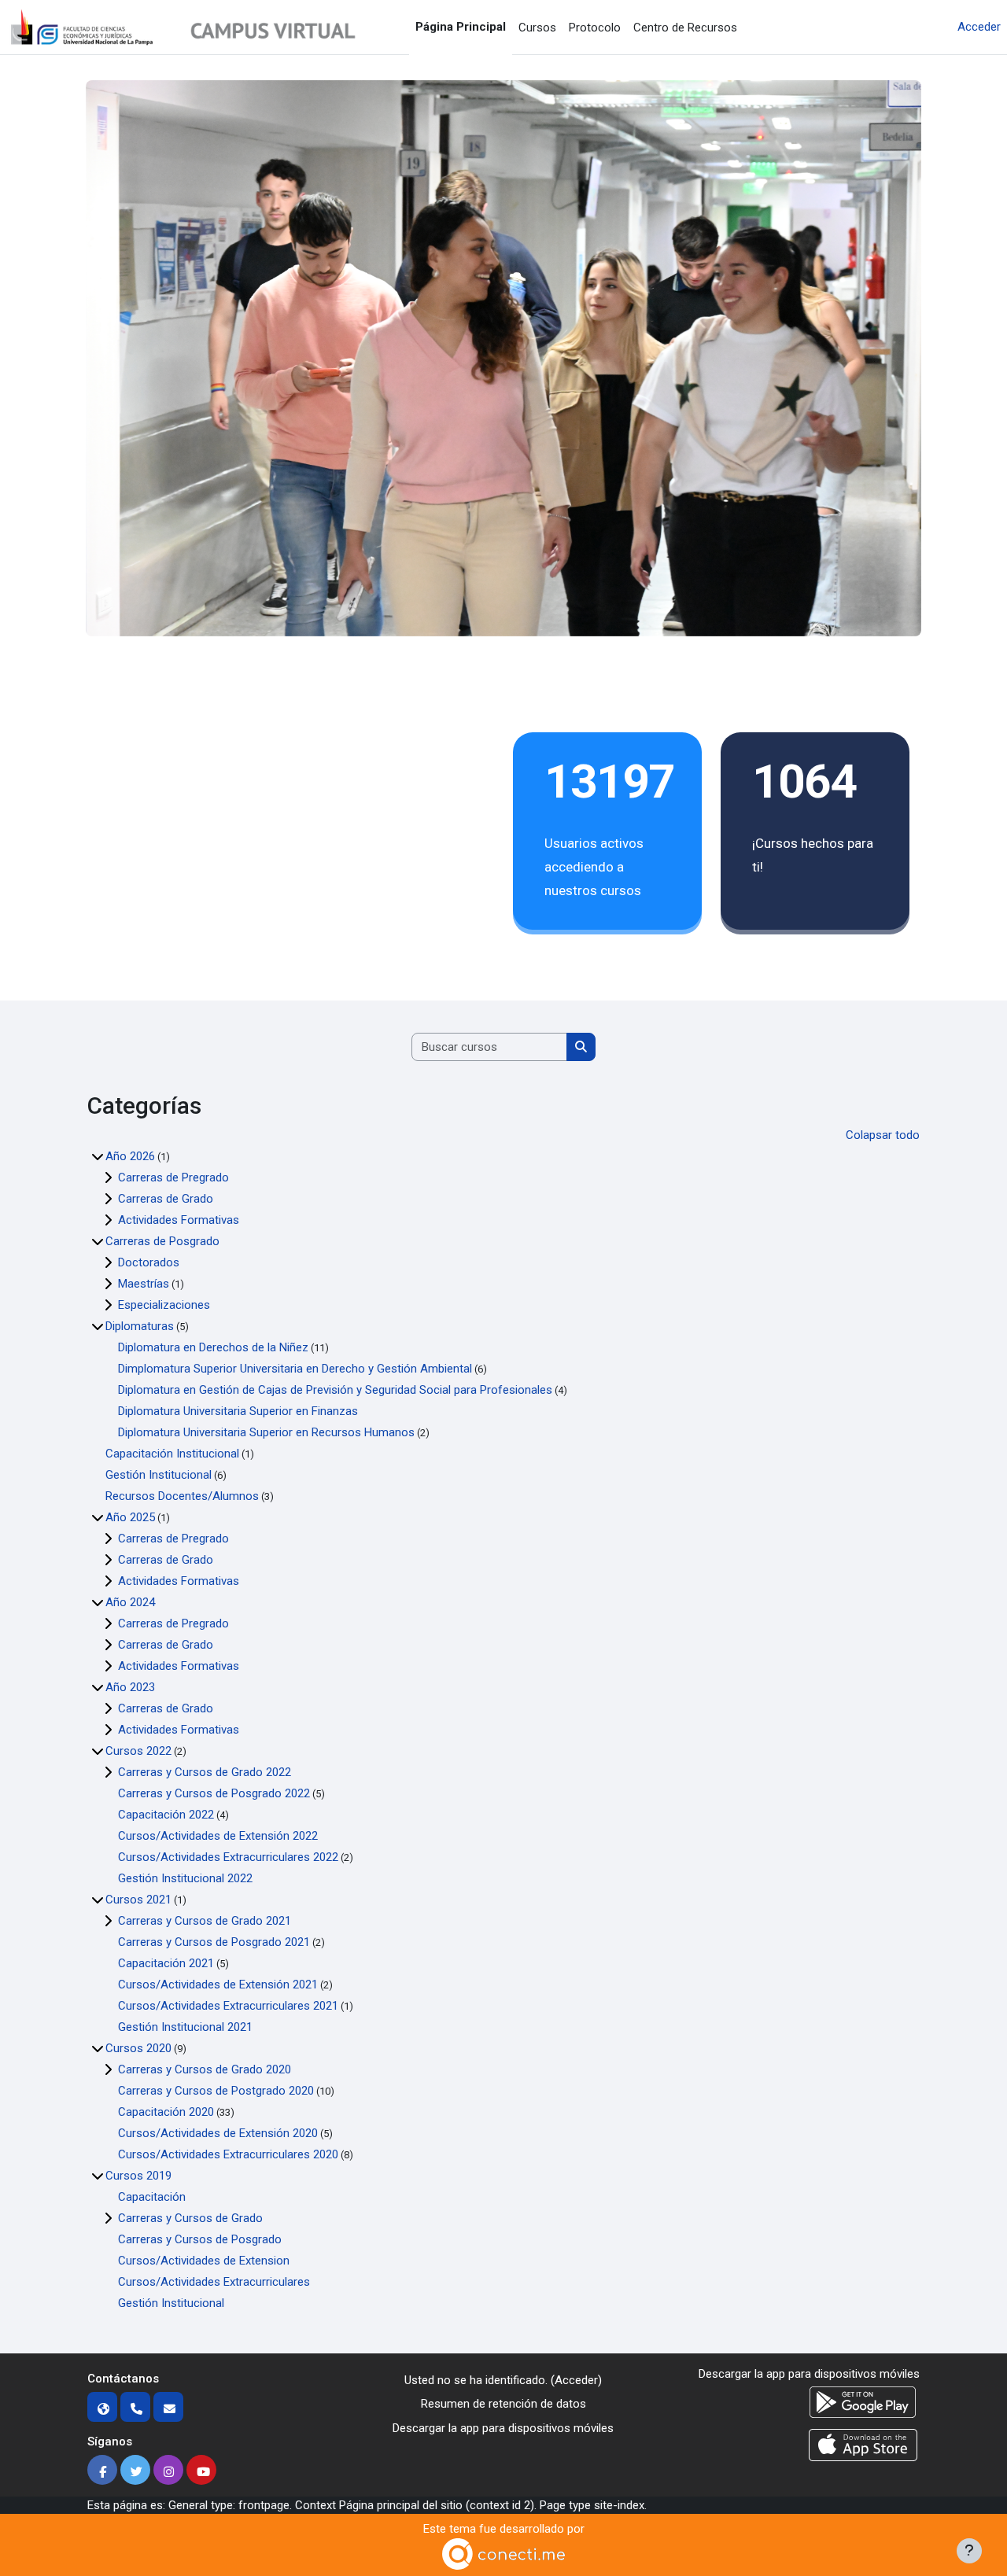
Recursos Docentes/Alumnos (182, 1496)
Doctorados (149, 1262)
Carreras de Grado (166, 1199)
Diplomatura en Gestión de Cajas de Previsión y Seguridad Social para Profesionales (335, 1390)
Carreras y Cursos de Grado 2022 (205, 1772)
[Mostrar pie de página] (969, 2551)
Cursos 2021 (138, 1900)
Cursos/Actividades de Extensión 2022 (218, 1836)
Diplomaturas (140, 1326)
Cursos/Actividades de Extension (204, 2261)
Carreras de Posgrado (162, 1241)
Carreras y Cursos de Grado (190, 2218)
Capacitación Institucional (172, 1454)
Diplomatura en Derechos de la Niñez (213, 1347)
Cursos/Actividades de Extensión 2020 (218, 2133)
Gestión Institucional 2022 (185, 1878)
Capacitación (152, 2197)
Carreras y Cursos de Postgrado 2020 (216, 2091)
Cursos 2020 (138, 2048)
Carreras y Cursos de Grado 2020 (205, 2069)
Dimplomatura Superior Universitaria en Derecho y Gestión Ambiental (295, 1369)
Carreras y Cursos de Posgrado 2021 (214, 1942)
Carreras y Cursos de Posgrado (200, 2239)
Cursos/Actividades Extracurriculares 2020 (228, 2154)
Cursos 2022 (138, 1751)
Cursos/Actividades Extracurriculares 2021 (228, 2006)
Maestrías (144, 1284)
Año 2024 (130, 1602)
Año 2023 (130, 1687)
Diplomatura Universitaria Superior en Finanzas (238, 1411)
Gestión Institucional (159, 1475)
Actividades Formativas (179, 1220)
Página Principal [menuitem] (461, 27)
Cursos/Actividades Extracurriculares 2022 (228, 1857)
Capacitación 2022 (166, 1815)
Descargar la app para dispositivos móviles (503, 2428)
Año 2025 (130, 1517)
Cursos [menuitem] (537, 28)
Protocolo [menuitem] (595, 28)
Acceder (979, 27)
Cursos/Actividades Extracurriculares (214, 2282)
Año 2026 (130, 1156)
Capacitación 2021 (166, 1963)
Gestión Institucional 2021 (185, 2027)
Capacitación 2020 (166, 2112)
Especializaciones (164, 1305)
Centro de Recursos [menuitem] (685, 28)
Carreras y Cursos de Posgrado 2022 (214, 1793)
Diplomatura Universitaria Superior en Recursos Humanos (266, 1432)
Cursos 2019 (138, 2176)
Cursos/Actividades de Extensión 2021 (218, 1985)
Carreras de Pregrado (173, 1177)
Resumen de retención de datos (503, 2404)
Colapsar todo (883, 1135)
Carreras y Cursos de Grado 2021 (205, 1921)
